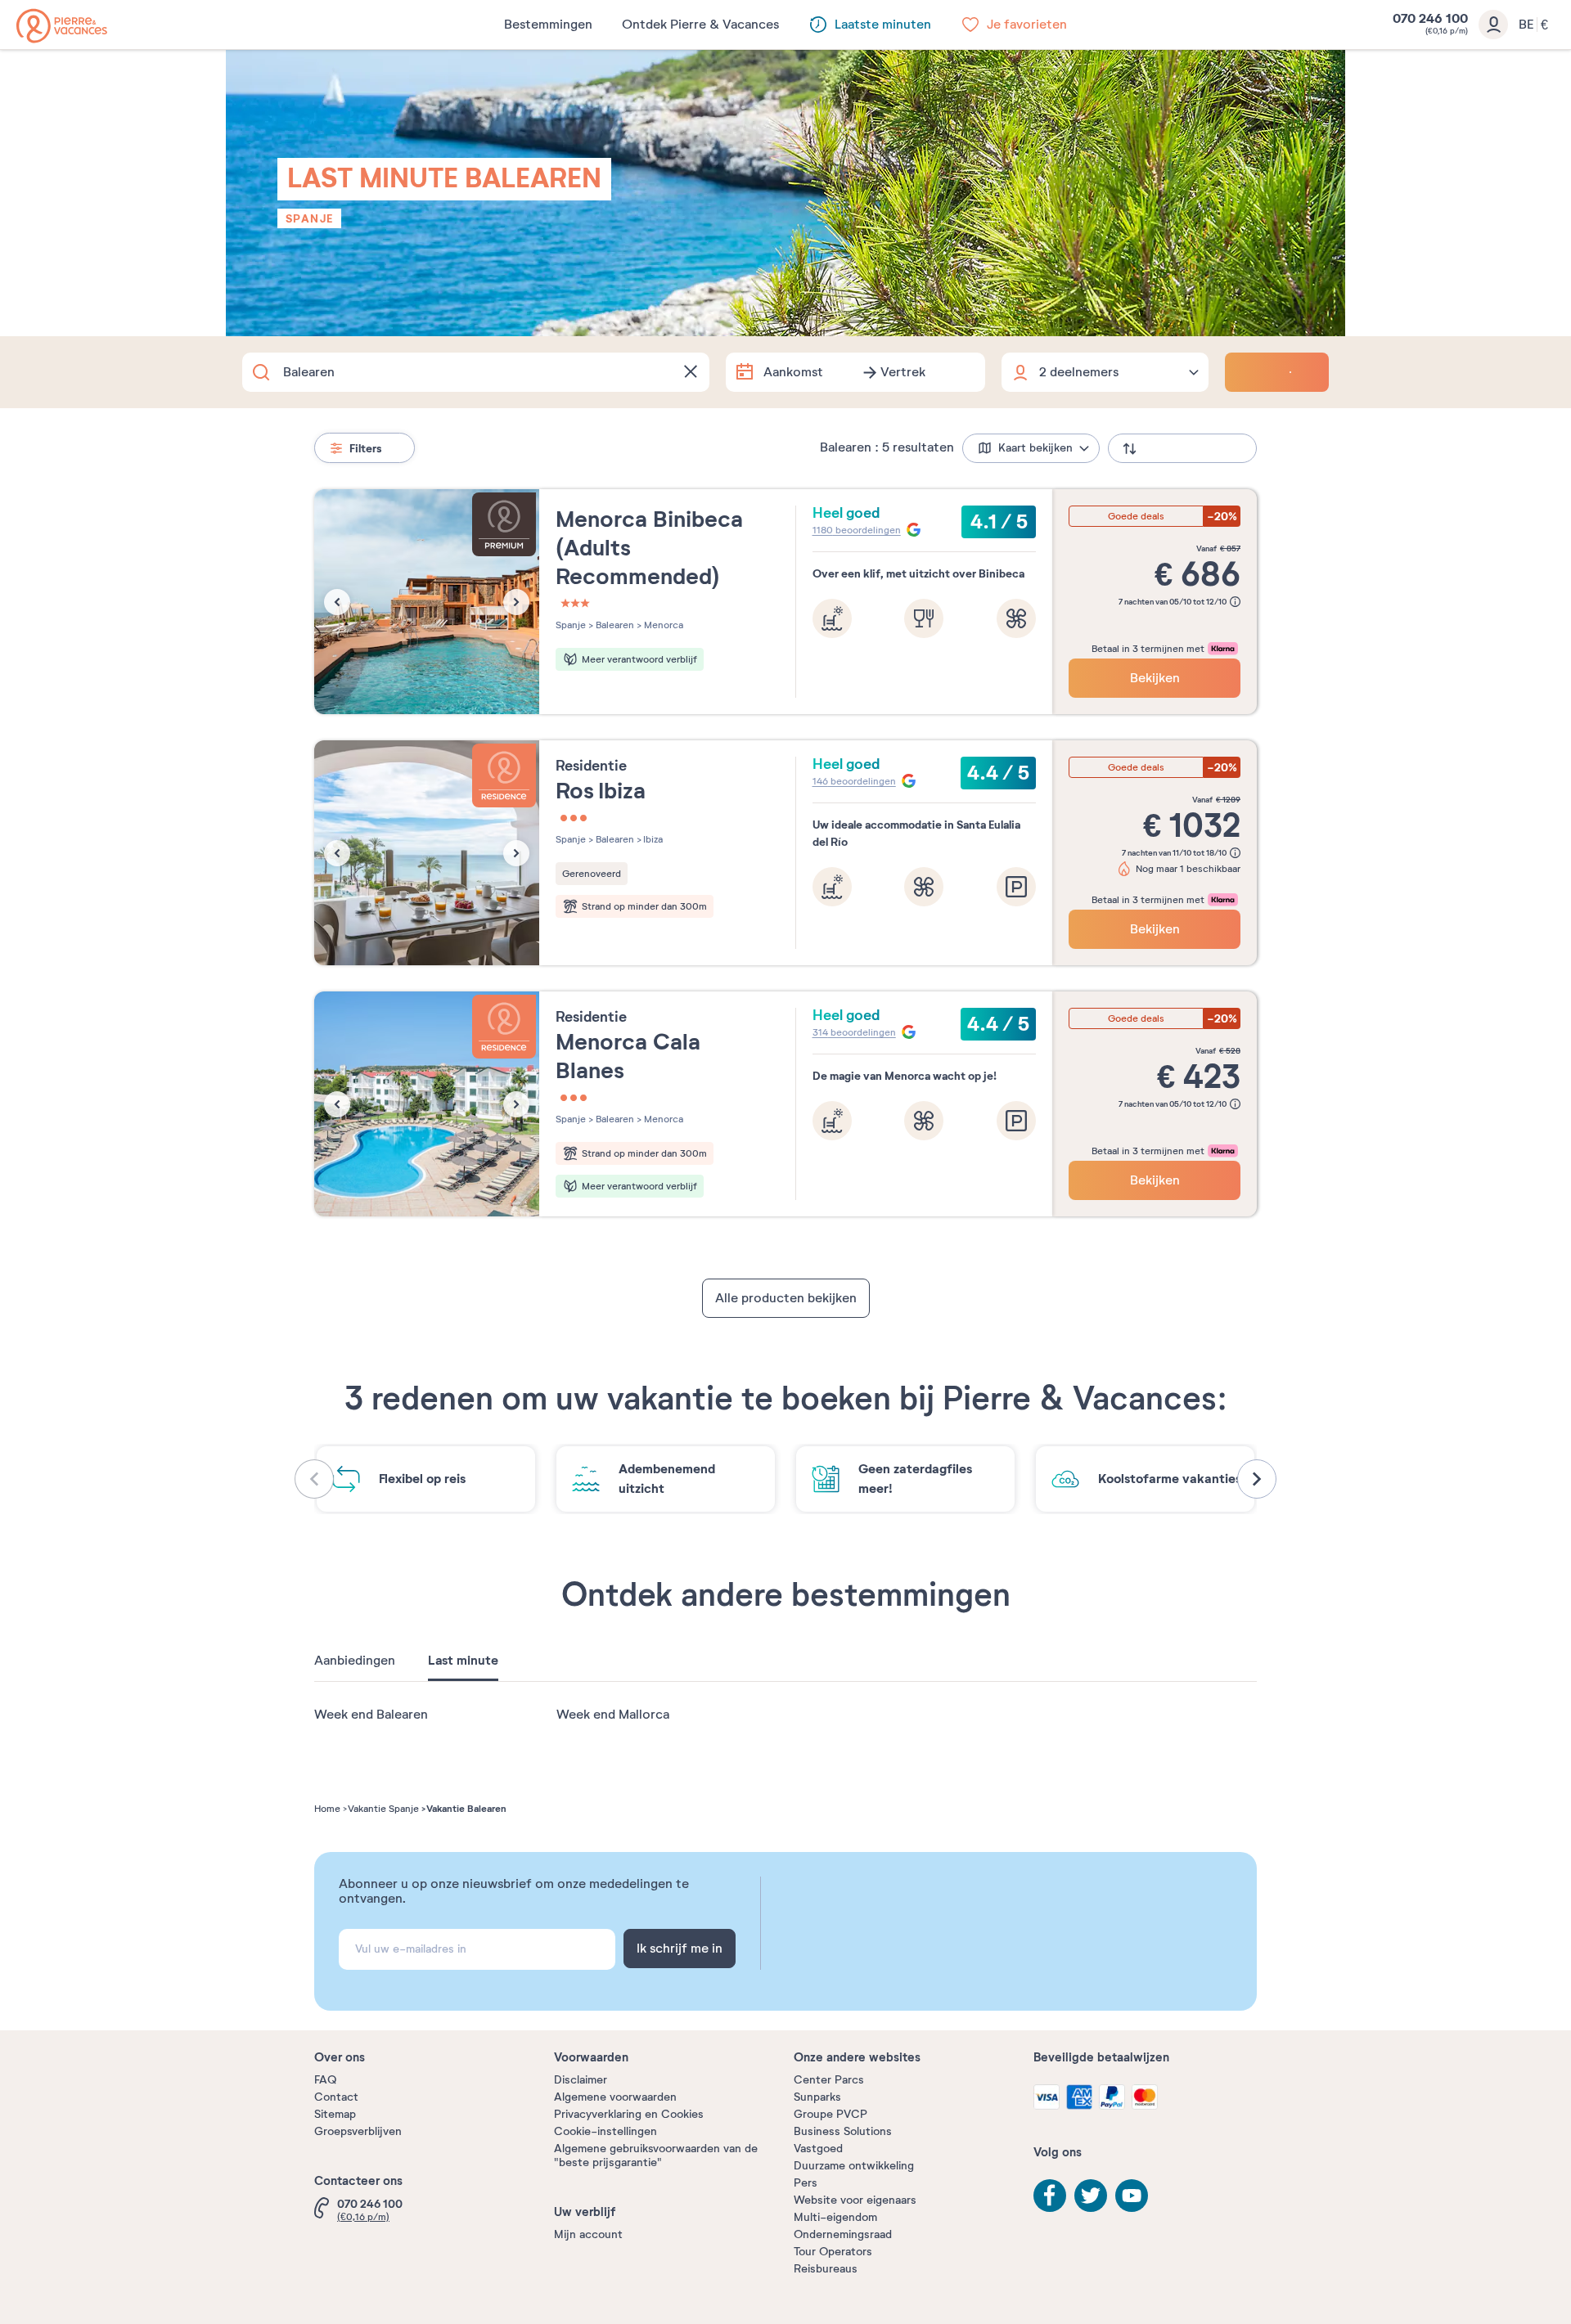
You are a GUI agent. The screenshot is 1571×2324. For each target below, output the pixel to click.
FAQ (325, 2080)
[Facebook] (1050, 2196)
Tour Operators (833, 2252)
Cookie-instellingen (605, 2131)
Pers (806, 2183)
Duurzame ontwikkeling (854, 2166)
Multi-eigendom (835, 2217)
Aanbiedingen (355, 1661)
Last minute (463, 1661)
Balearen (614, 625)
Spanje (309, 218)
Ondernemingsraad (843, 2234)
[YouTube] (1132, 2196)
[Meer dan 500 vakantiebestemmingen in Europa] (62, 26)
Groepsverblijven (358, 2131)
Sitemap (335, 2114)
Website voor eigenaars (855, 2200)
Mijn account (588, 2234)
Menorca (662, 625)
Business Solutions (843, 2131)
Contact (336, 2097)
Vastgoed (818, 2149)
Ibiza (652, 839)
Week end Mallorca (613, 1715)
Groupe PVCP (831, 2114)
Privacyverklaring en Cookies (629, 2114)
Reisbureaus (826, 2269)
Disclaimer (581, 2080)
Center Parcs (829, 2080)
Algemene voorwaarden (615, 2097)
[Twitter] (1091, 2196)
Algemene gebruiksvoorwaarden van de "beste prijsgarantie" (656, 2155)
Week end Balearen (371, 1715)
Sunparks (817, 2097)
